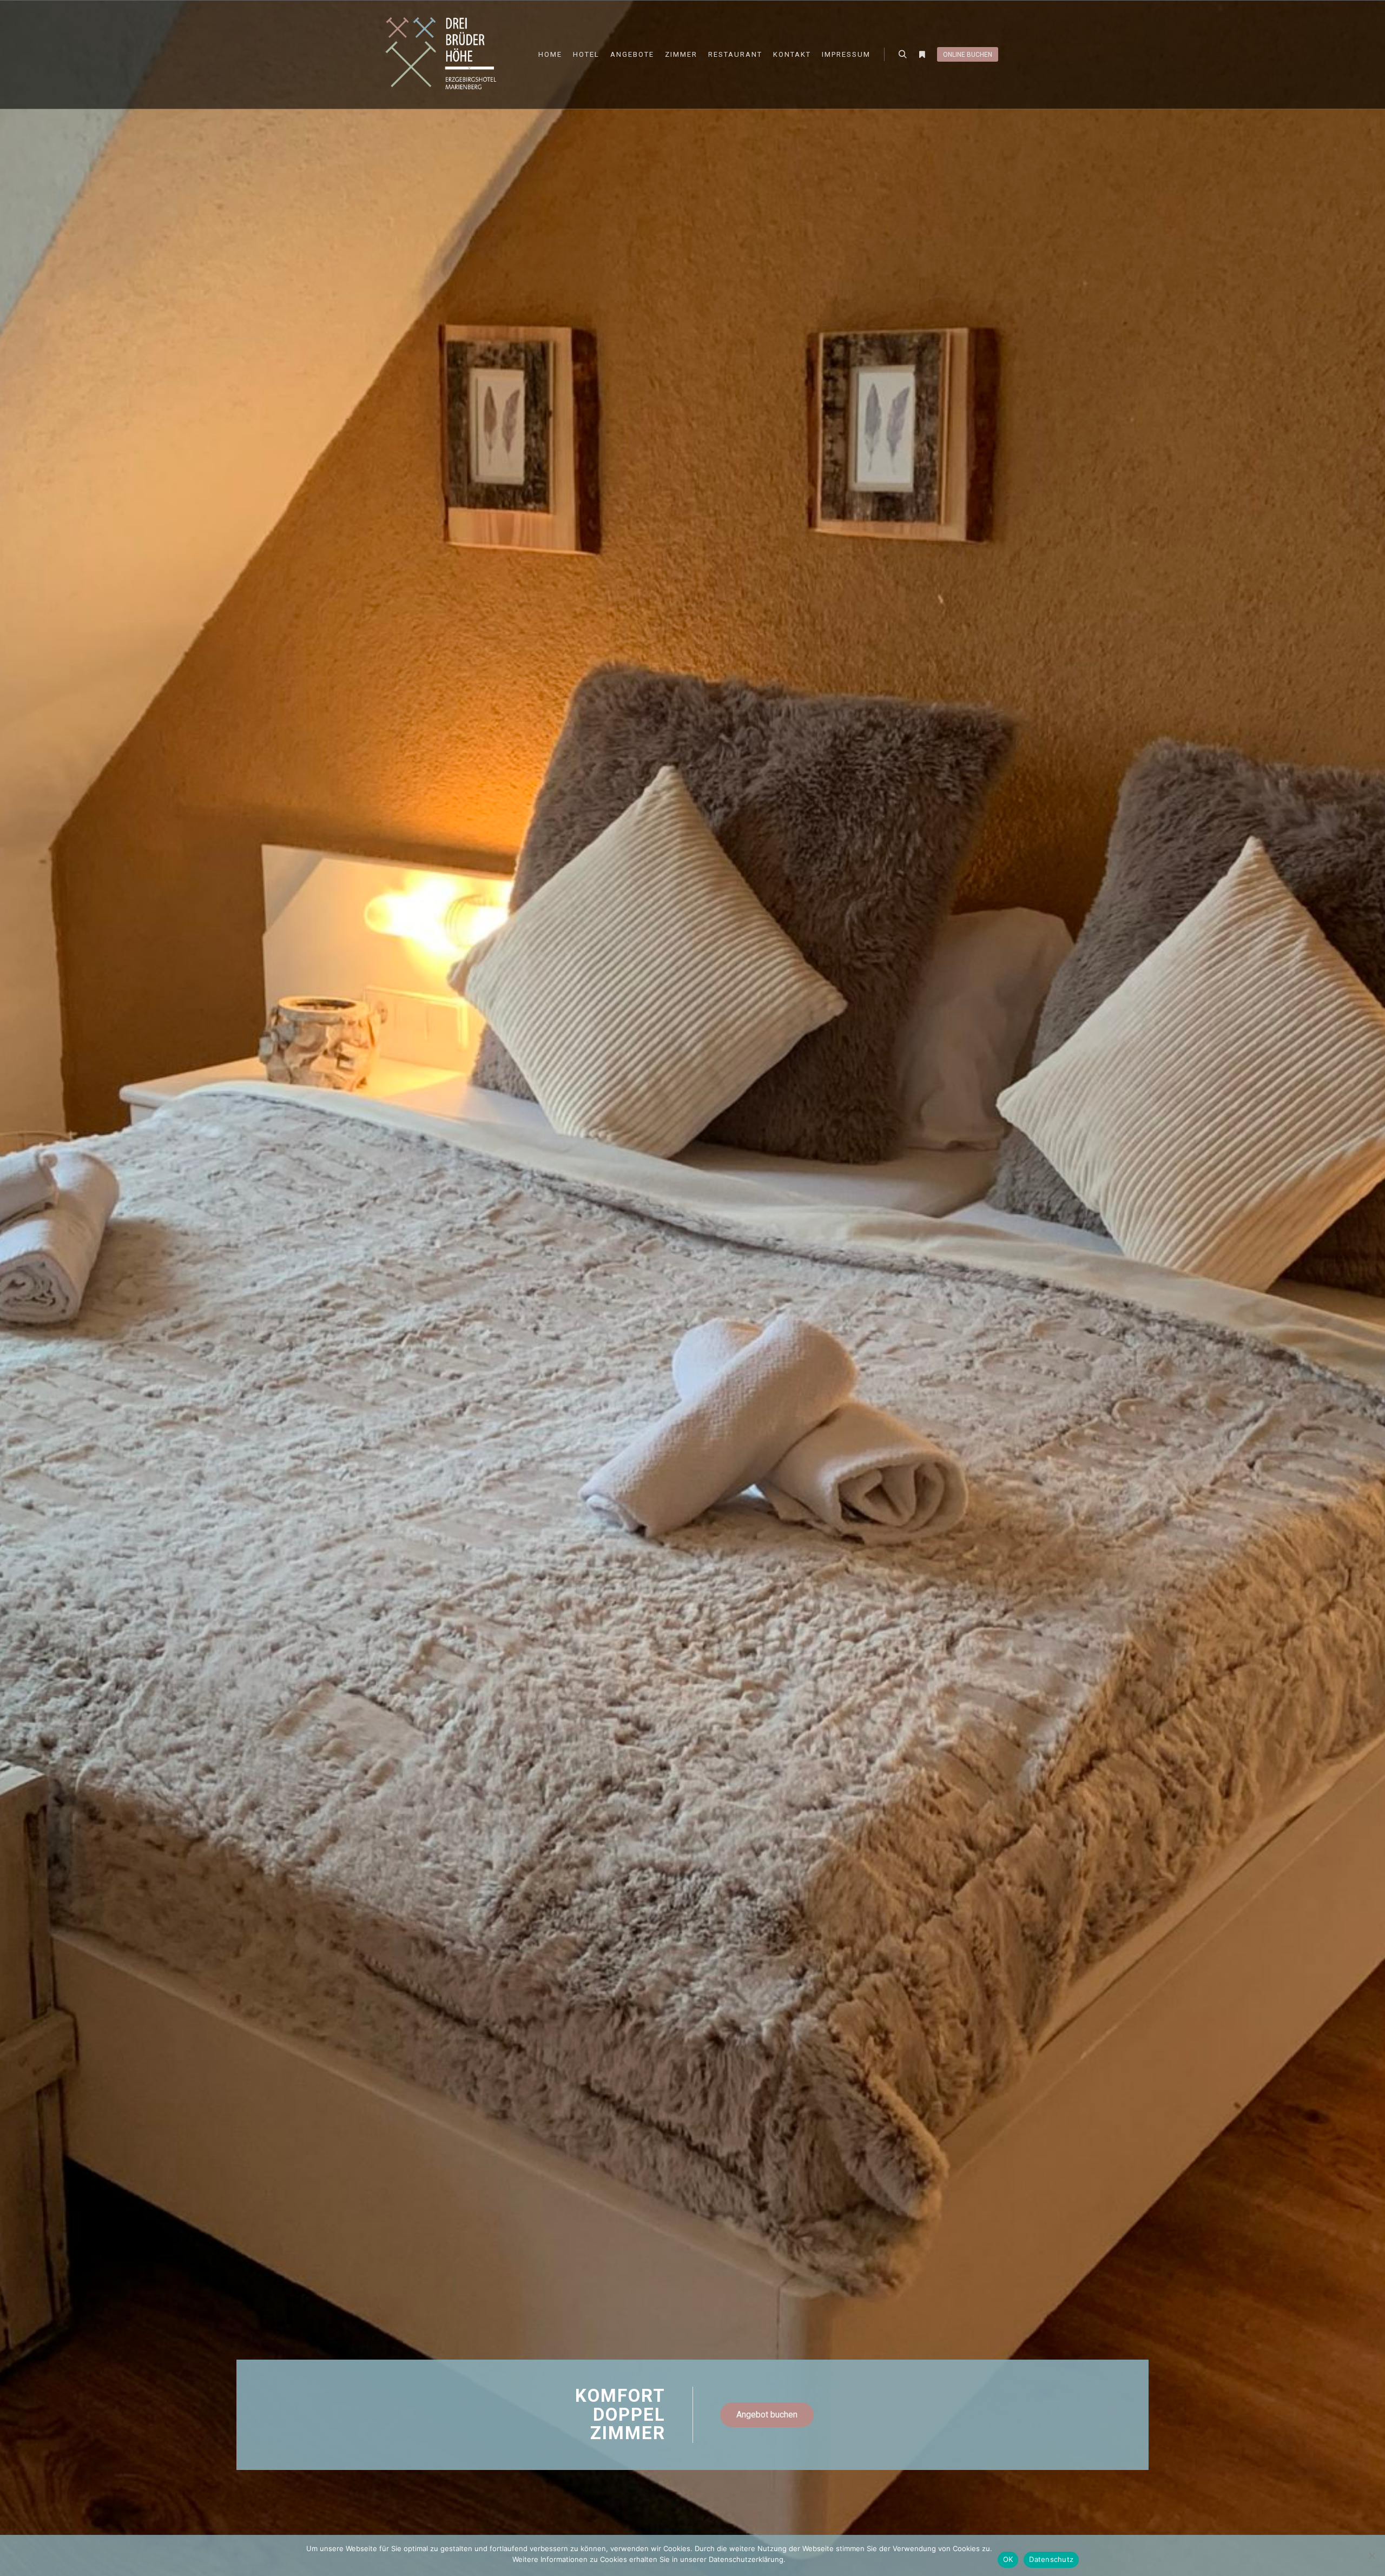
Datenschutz (1051, 2559)
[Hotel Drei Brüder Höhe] (444, 54)
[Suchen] (902, 55)
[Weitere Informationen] (922, 55)
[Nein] (1371, 2555)
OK (1008, 2559)
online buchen (968, 55)
